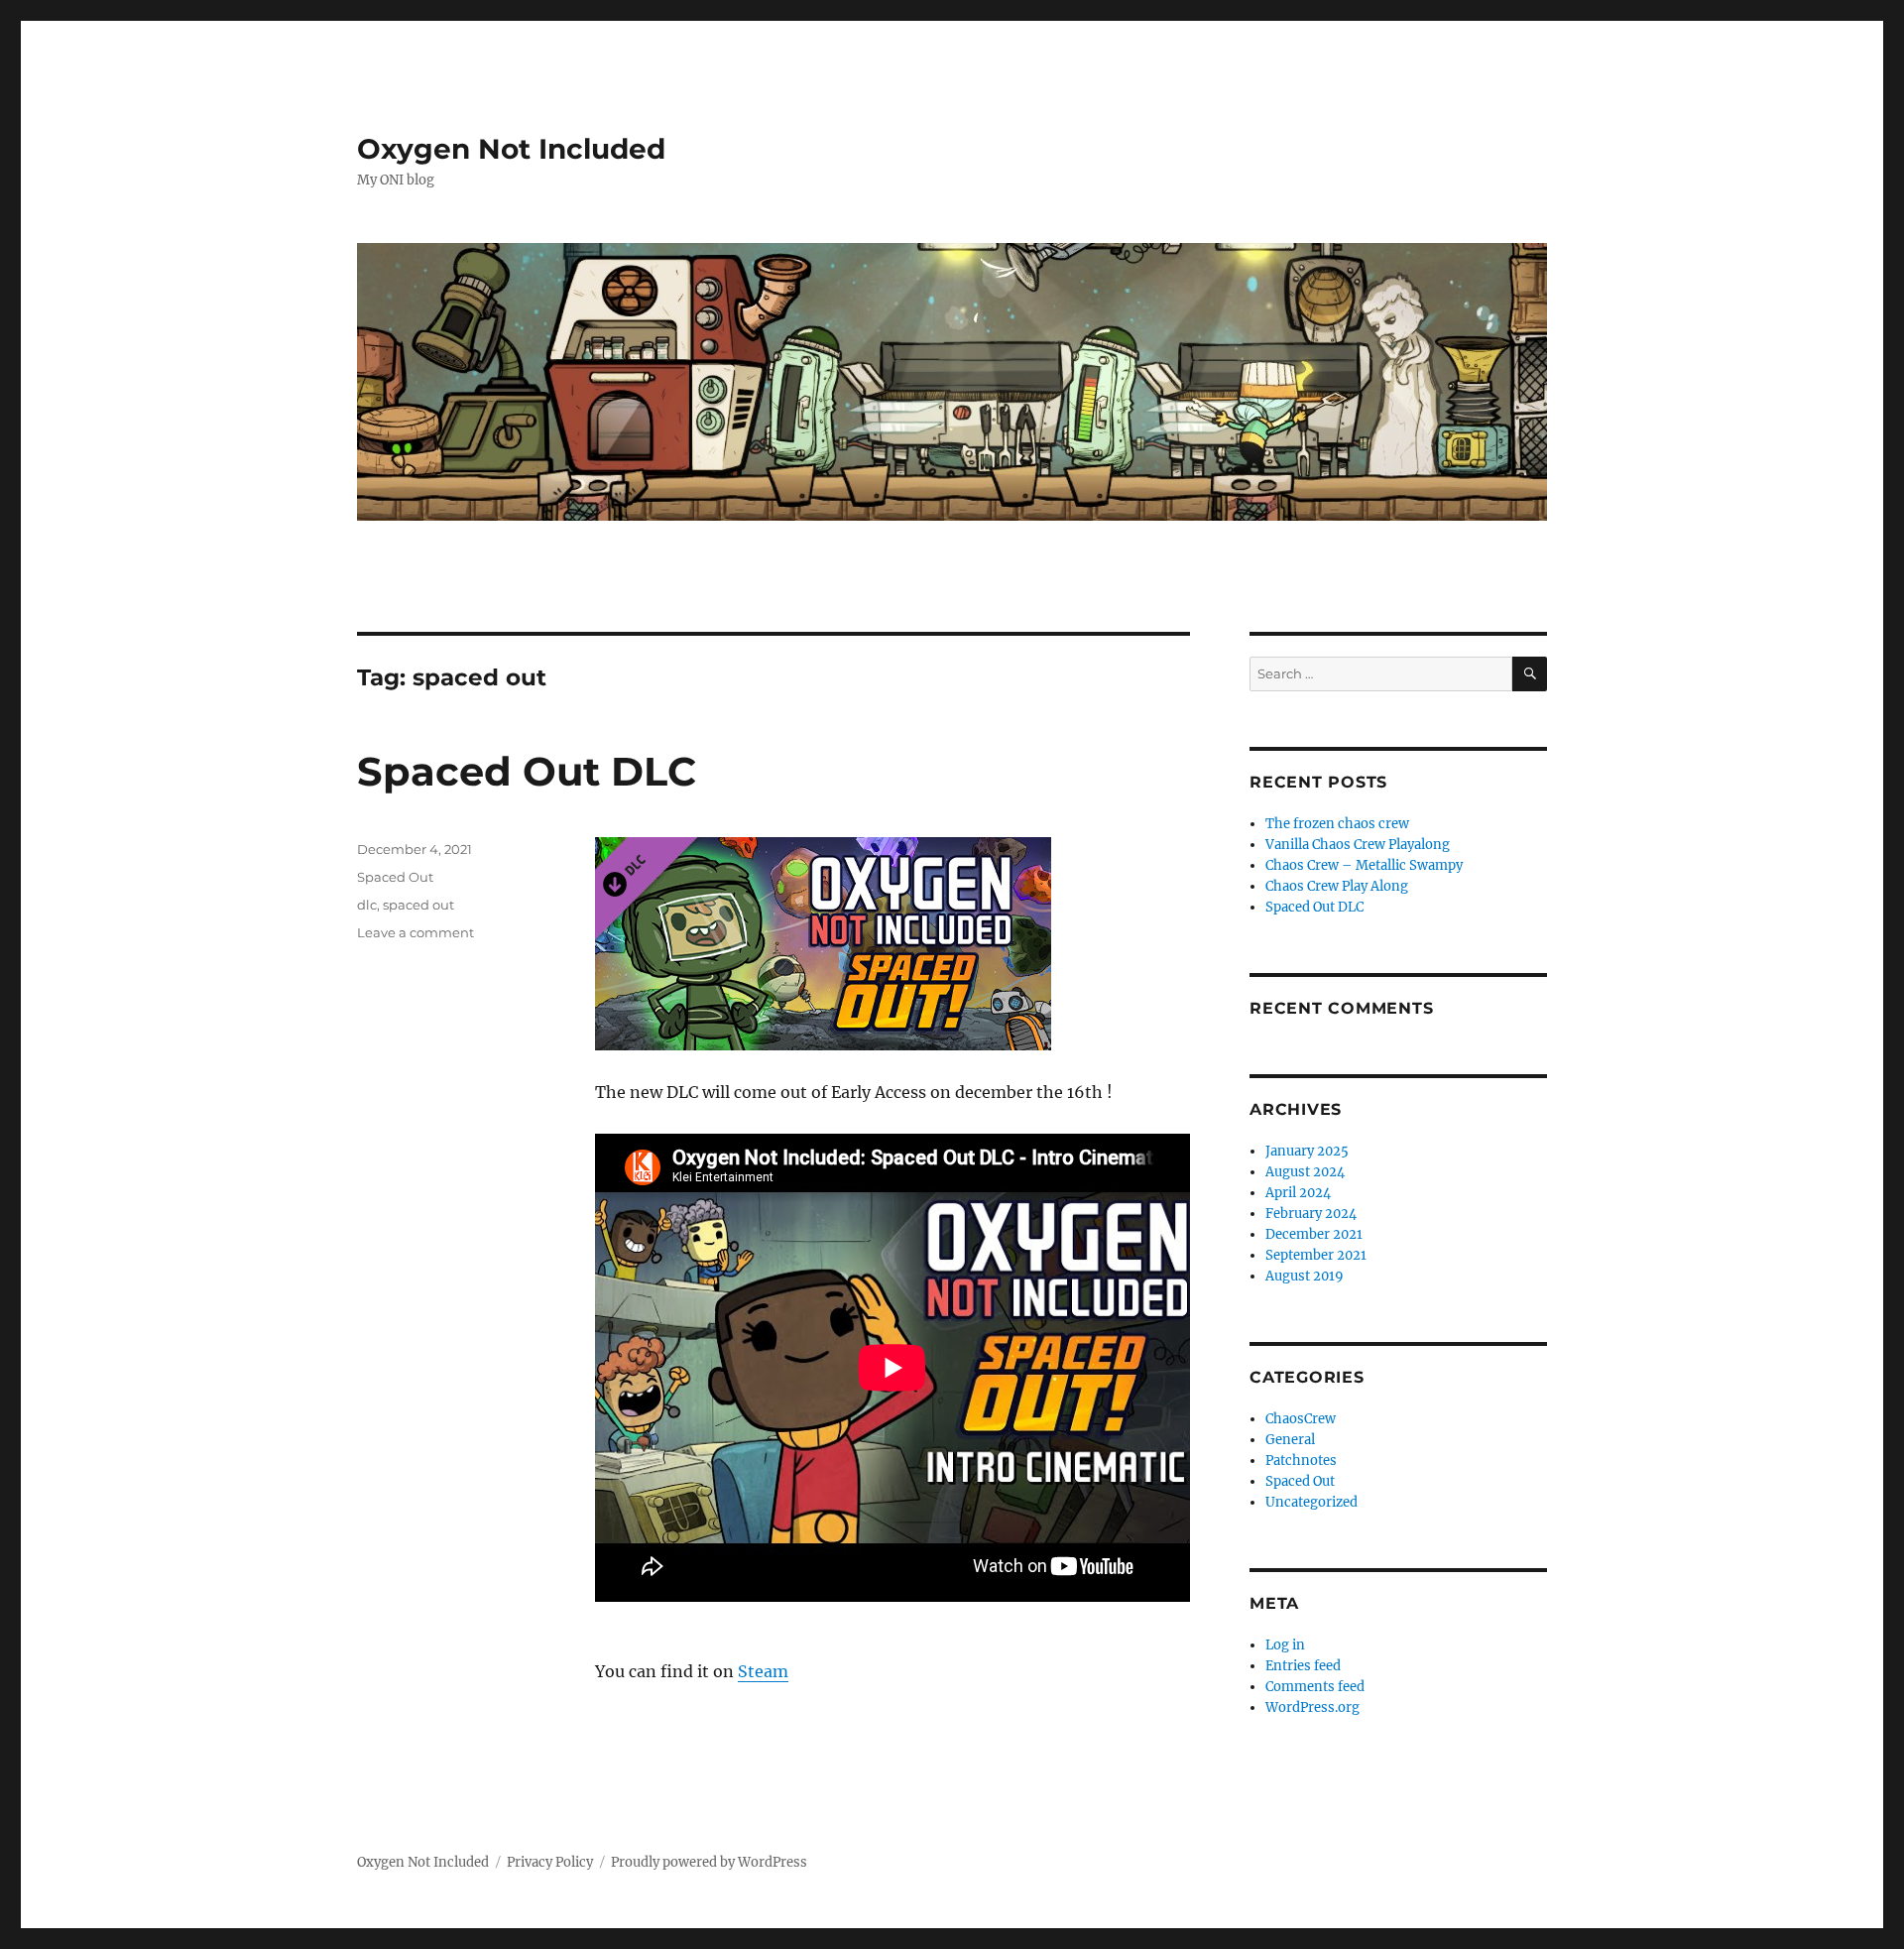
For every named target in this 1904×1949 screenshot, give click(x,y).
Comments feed (1315, 1687)
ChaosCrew (1301, 1419)
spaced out (418, 905)
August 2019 (1305, 1276)
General (1290, 1440)
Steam (763, 1671)
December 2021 (1314, 1234)
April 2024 (1298, 1193)
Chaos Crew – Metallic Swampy (1364, 865)
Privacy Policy (550, 1862)
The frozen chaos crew (1337, 824)
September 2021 (1316, 1255)
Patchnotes (1301, 1461)
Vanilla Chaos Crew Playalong (1358, 845)
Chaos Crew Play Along (1337, 886)
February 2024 (1311, 1214)
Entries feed (1303, 1666)
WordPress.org (1312, 1707)
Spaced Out (395, 877)
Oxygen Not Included (511, 149)
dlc (367, 905)
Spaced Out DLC (527, 771)
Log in (1285, 1645)
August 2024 (1305, 1172)
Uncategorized (1311, 1502)
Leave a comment (416, 932)
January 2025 (1307, 1151)
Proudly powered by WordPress (709, 1862)
